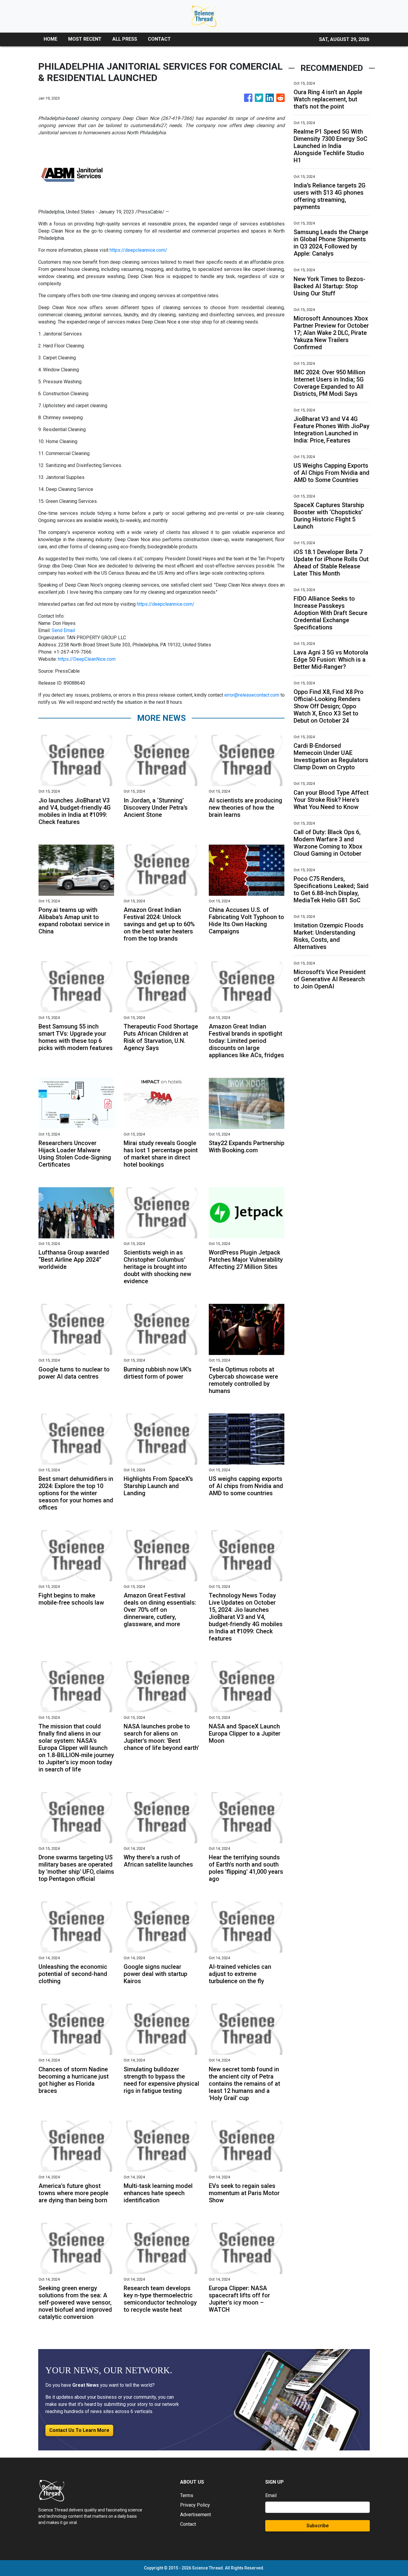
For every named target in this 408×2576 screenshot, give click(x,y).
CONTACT (159, 39)
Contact (188, 2524)
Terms (187, 2495)
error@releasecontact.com (252, 695)
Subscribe (317, 2526)
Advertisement (195, 2515)
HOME (50, 39)
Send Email (63, 630)
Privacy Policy (195, 2505)
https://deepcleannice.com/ (138, 250)
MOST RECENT (85, 39)
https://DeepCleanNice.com (87, 659)
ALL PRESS (125, 39)
